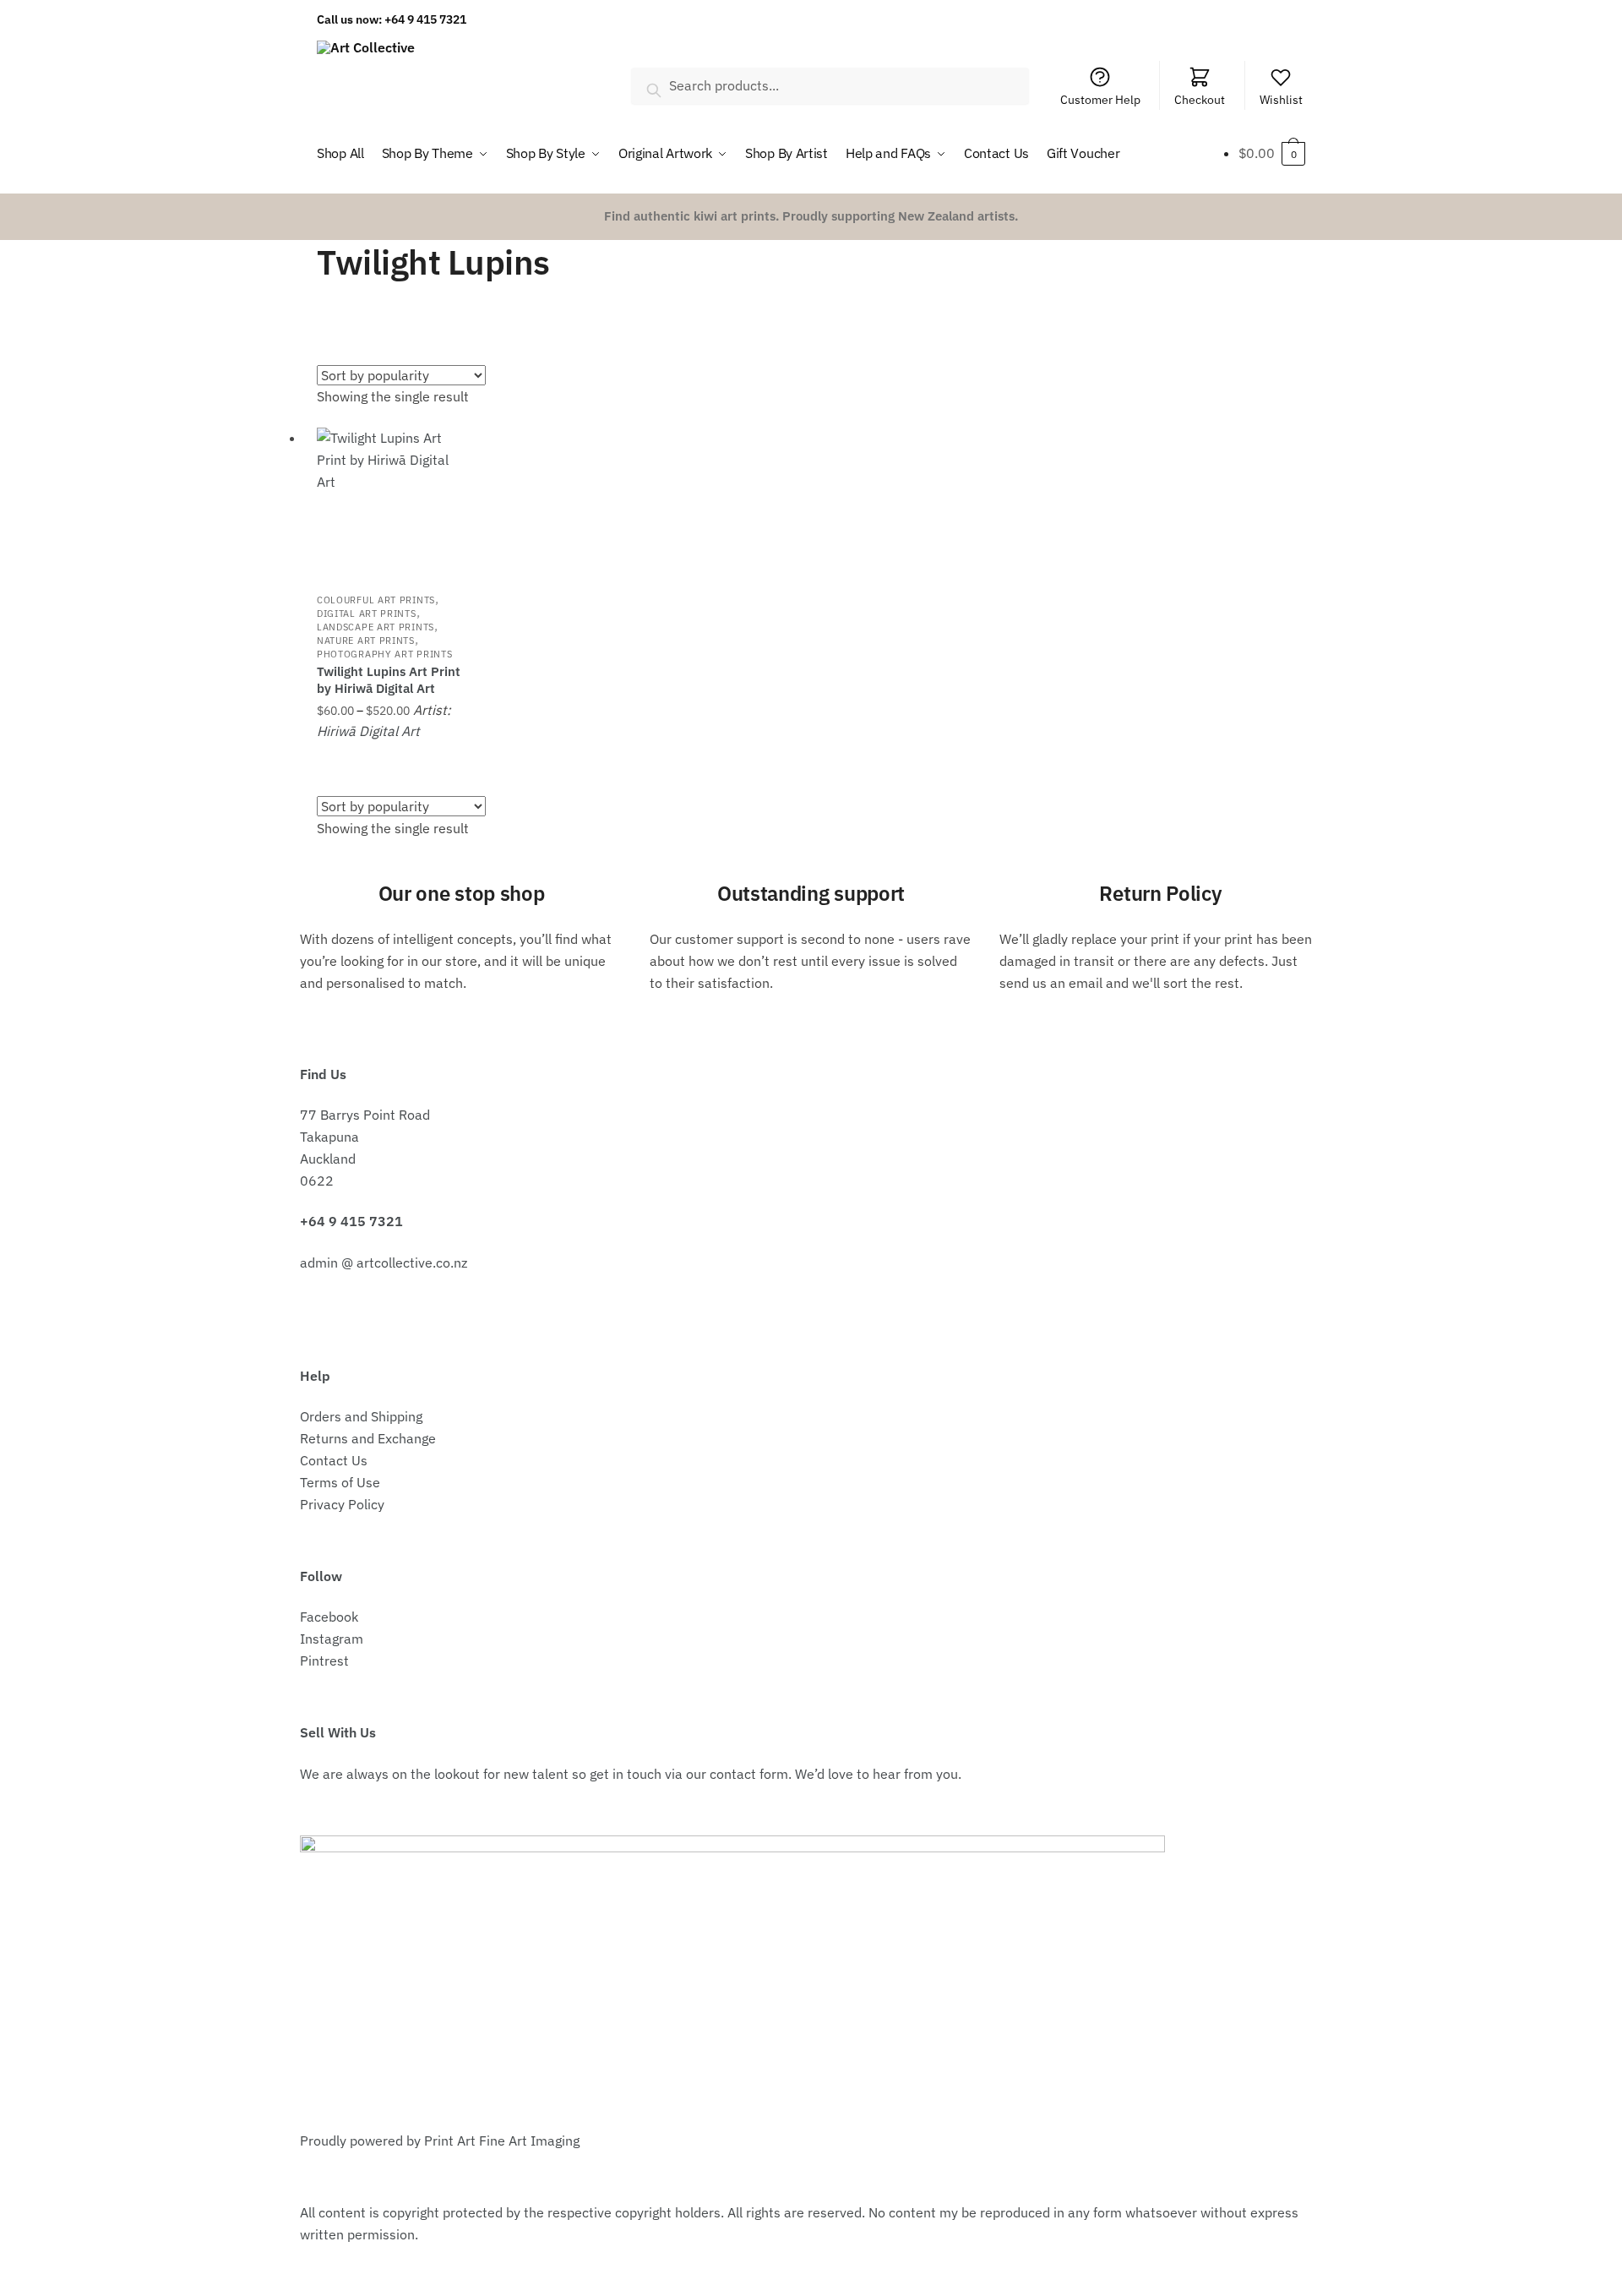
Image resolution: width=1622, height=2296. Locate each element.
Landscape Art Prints (376, 627)
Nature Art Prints (366, 641)
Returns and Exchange (368, 1438)
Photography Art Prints (384, 654)
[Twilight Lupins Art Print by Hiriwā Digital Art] (390, 501)
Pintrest (324, 1661)
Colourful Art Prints (376, 600)
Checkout (1200, 100)
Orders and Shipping (361, 1416)
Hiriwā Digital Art (368, 731)
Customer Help (1100, 100)
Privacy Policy (342, 1504)
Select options (390, 760)
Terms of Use (340, 1482)
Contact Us (334, 1460)
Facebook (329, 1617)
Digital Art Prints (367, 614)
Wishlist (1281, 100)
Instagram (332, 1639)
